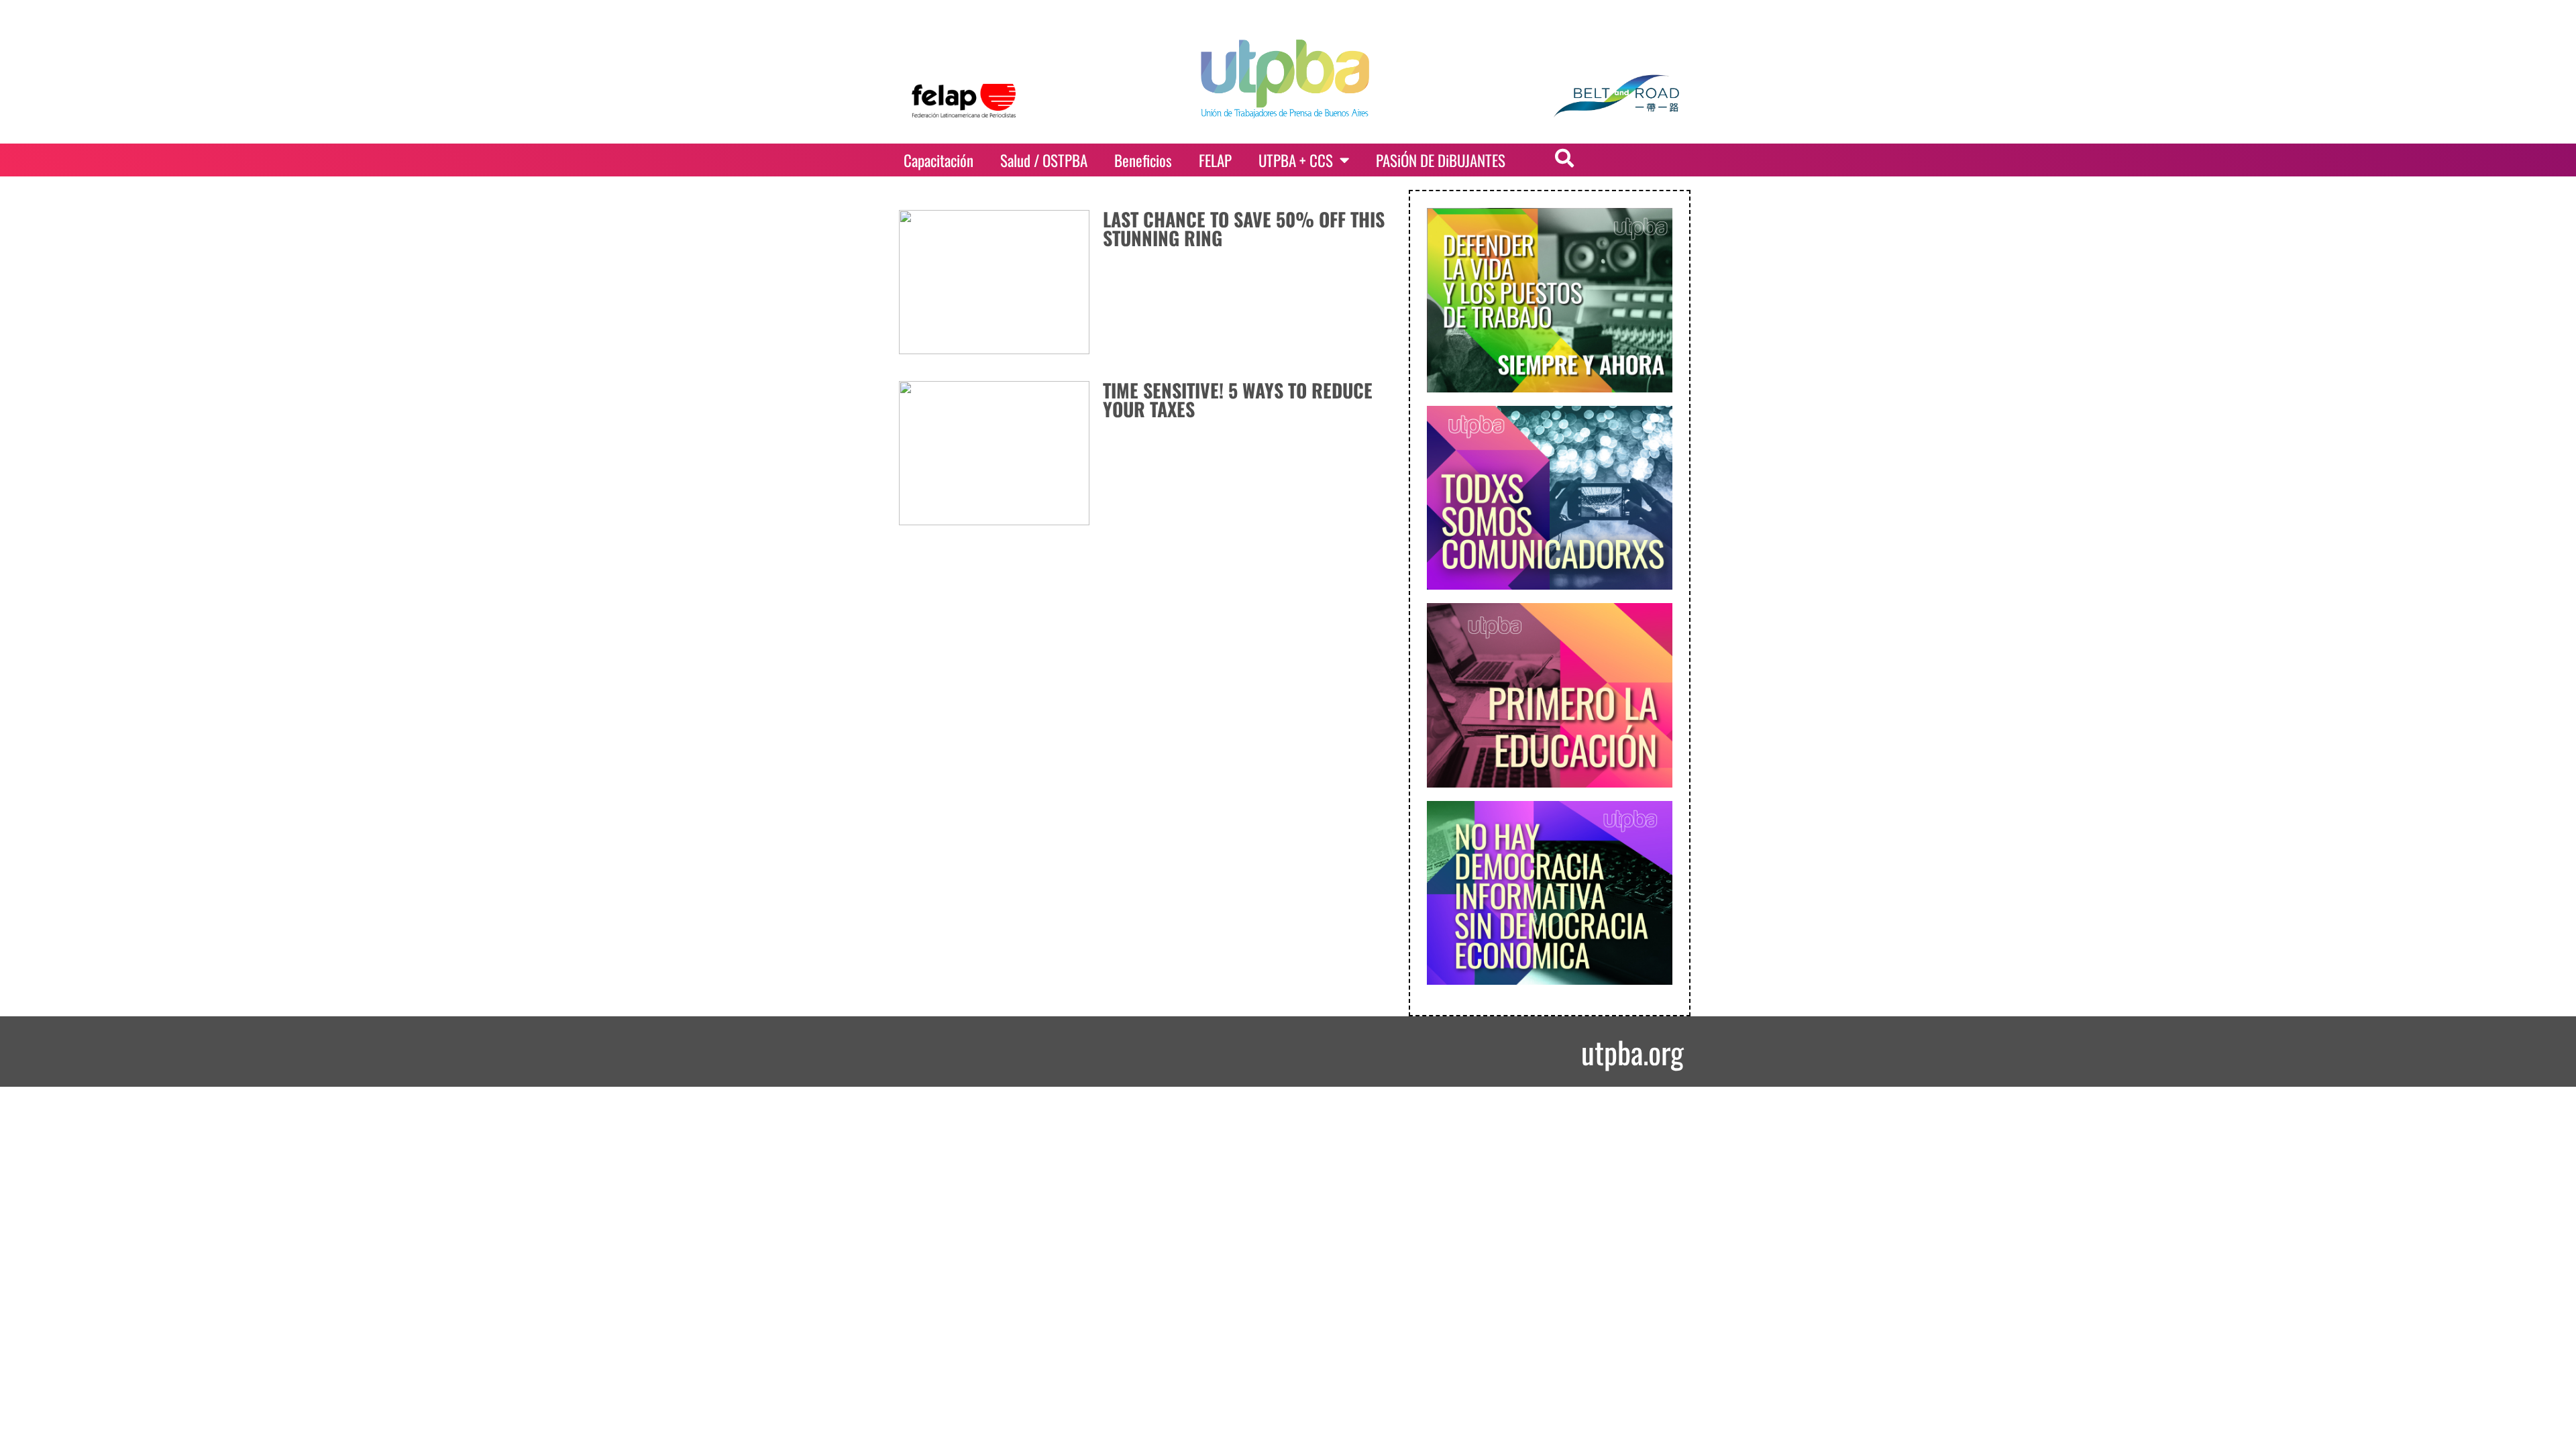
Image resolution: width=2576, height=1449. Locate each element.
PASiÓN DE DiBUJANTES (1441, 160)
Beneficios (1143, 160)
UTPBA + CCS (1296, 160)
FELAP (1215, 160)
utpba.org (1632, 1052)
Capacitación (938, 160)
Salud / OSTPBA (1044, 160)
